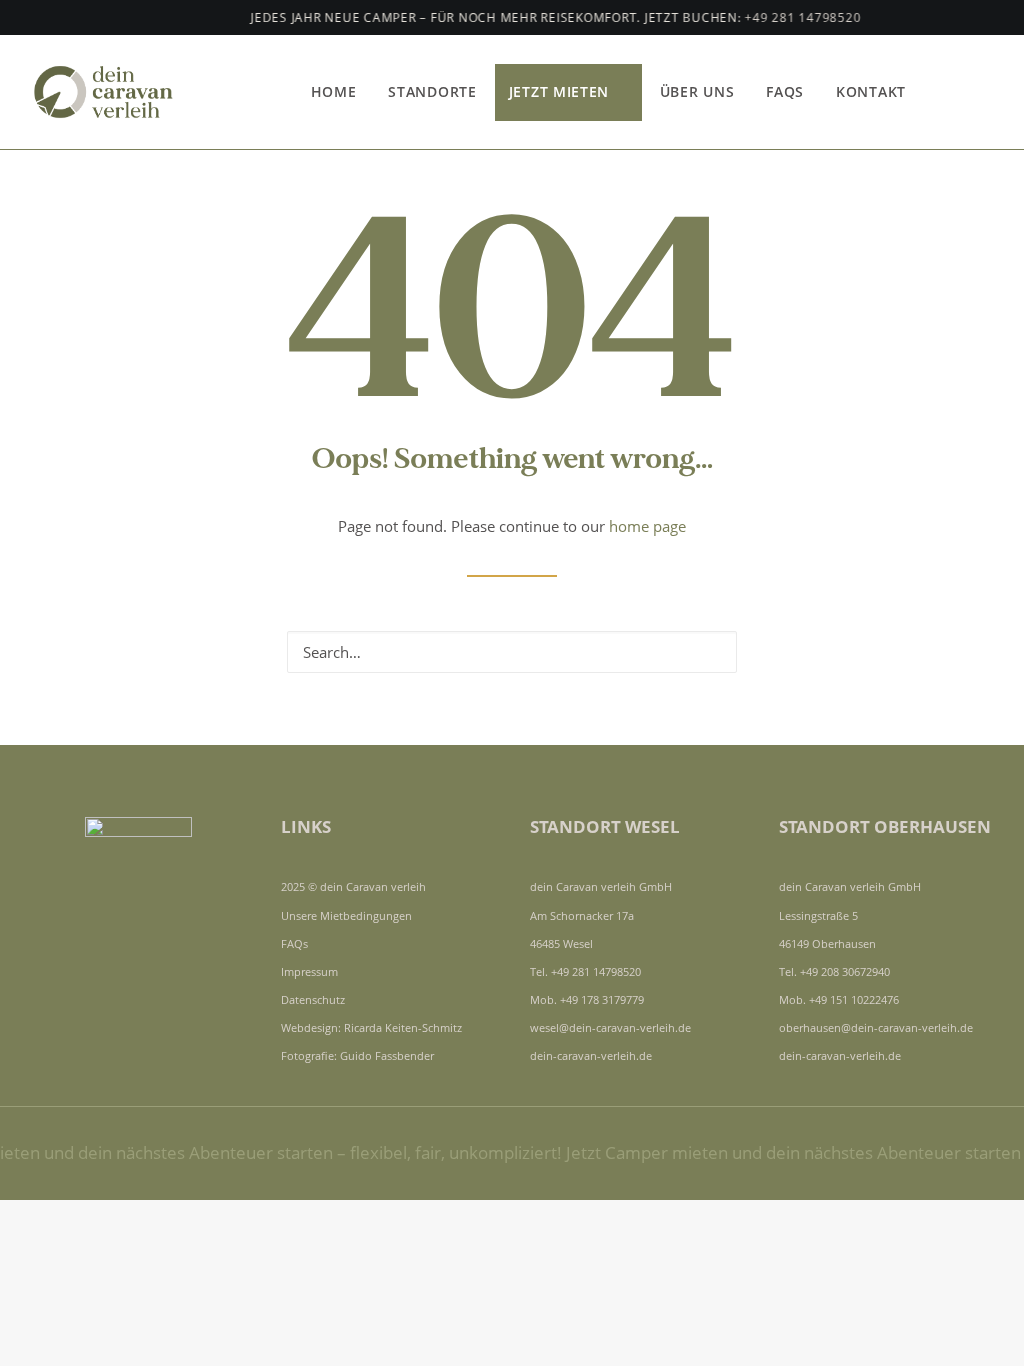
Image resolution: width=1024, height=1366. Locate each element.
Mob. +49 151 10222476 (839, 999)
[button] (954, 92)
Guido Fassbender (387, 1055)
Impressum (309, 971)
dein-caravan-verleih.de (591, 1055)
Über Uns (697, 91)
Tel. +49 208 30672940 (834, 971)
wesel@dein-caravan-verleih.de (610, 1027)
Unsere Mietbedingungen (346, 915)
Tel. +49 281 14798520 (585, 971)
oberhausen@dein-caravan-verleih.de (876, 1027)
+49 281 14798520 (787, 17)
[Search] (512, 652)
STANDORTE (432, 91)
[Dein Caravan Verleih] (111, 92)
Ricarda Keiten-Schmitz (403, 1027)
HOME (334, 91)
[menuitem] (334, 92)
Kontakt (871, 91)
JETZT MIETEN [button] (559, 91)
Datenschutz (313, 999)
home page (647, 526)
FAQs (785, 91)
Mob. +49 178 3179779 (587, 999)
